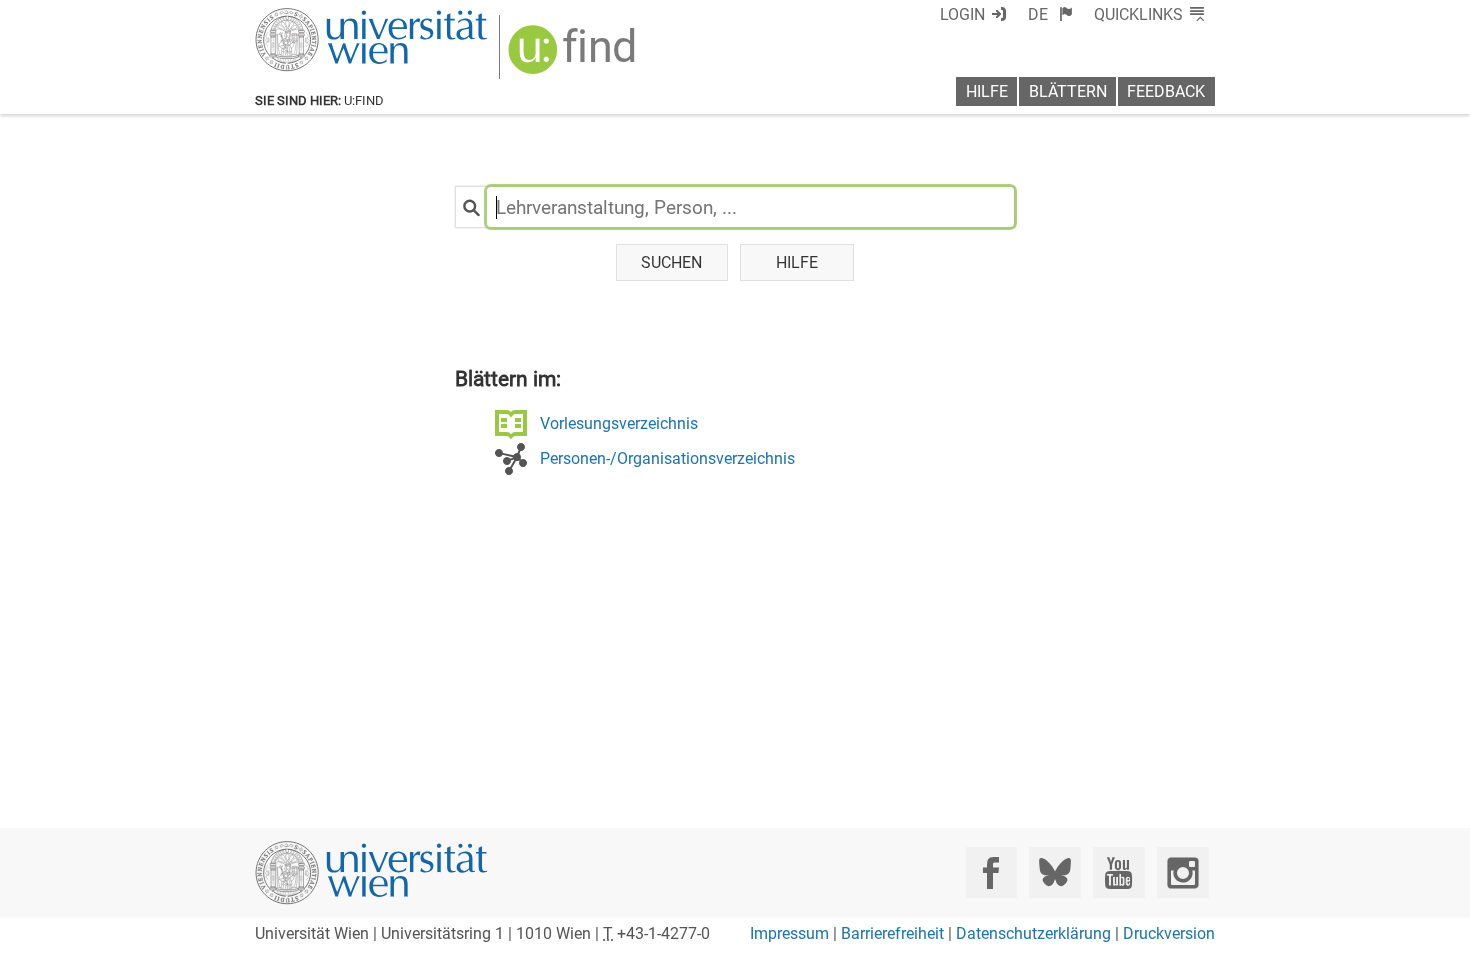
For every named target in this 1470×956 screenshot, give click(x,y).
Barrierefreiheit (892, 933)
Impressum (789, 933)
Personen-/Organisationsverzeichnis (667, 458)
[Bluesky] (1054, 872)
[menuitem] (1050, 14)
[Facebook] (991, 872)
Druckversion (1169, 933)
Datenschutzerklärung (1033, 933)
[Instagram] (1182, 872)
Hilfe (987, 91)
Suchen (671, 262)
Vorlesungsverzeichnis (619, 423)
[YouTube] (1118, 872)
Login (962, 14)
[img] (574, 56)
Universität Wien (324, 17)
